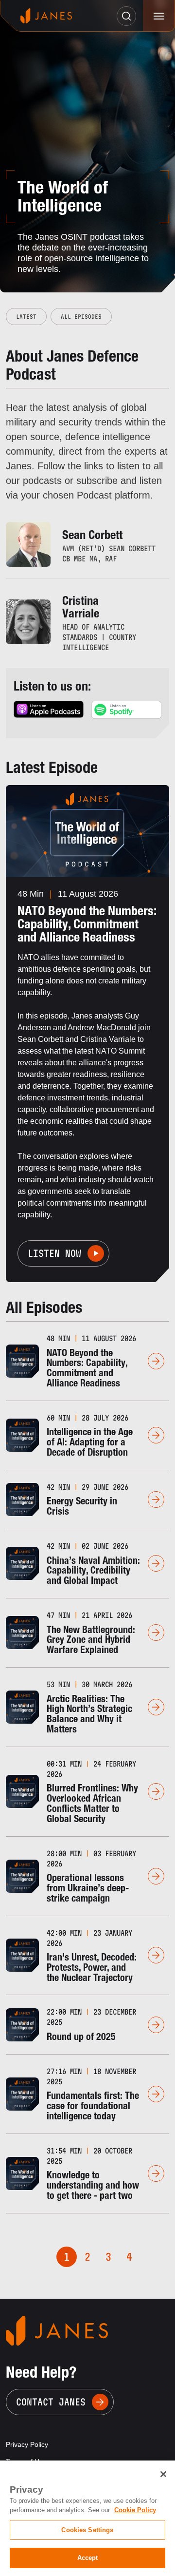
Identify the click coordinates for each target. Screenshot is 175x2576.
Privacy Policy (27, 2444)
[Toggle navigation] (159, 16)
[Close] (163, 2474)
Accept (88, 2558)
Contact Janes (51, 2402)
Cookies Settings (87, 2530)
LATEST (26, 317)
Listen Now (54, 1253)
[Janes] (46, 16)
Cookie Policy (135, 2510)
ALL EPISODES (81, 317)
